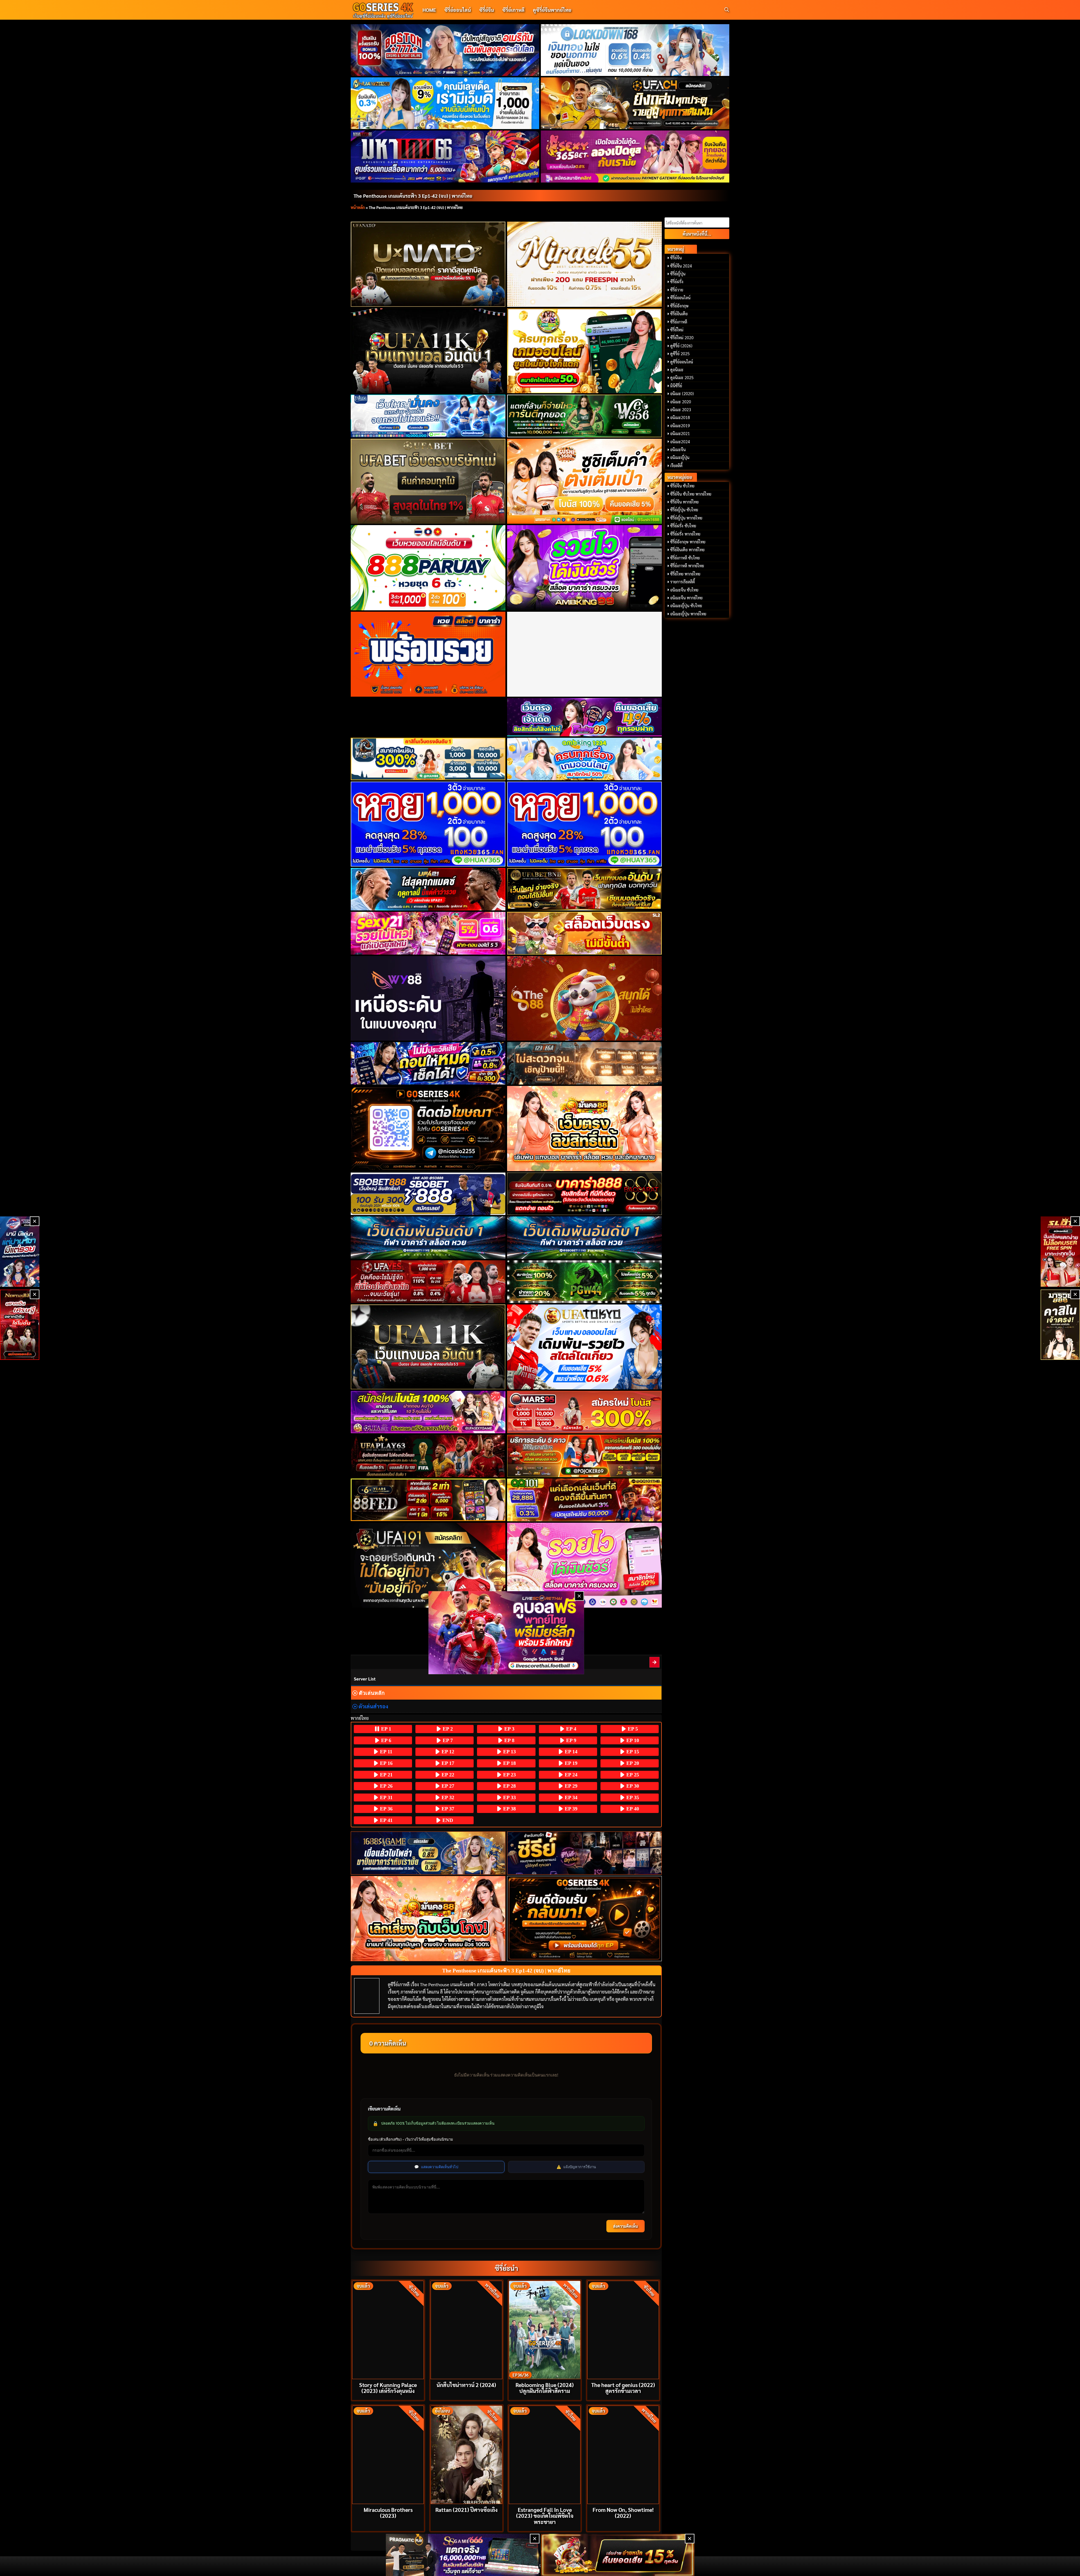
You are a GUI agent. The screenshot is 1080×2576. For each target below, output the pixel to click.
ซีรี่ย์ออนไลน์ (458, 10)
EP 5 (632, 1729)
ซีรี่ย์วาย (677, 290)
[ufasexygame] (428, 1412)
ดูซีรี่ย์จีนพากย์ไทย (552, 10)
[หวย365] (428, 824)
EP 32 (447, 1797)
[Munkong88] (585, 1128)
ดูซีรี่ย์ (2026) (681, 346)
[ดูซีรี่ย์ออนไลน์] (585, 1853)
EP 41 (386, 1820)
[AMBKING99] (585, 568)
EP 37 (447, 1809)
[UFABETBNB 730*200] (585, 889)
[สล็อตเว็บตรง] (585, 933)
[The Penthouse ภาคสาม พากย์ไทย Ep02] (655, 1662)
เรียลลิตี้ (676, 465)
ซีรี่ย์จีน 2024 (681, 266)
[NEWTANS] (20, 1325)
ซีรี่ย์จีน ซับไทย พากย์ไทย (691, 494)
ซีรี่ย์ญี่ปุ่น (678, 274)
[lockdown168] (635, 50)
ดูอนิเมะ (677, 370)
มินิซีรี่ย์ (676, 386)
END (447, 1820)
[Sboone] (428, 1238)
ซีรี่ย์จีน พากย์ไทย (684, 502)
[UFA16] (428, 1347)
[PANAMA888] (20, 1252)
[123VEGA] (585, 1063)
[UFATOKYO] (585, 1347)
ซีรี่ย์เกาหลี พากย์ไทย (687, 566)
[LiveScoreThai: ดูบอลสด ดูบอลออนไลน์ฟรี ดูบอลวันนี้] (506, 1633)
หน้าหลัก (358, 207)
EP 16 (386, 1763)
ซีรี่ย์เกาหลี (513, 10)
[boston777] (445, 50)
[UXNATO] (428, 264)
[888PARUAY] (428, 568)
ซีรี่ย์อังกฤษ (679, 306)
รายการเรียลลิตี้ (683, 582)
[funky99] (585, 717)
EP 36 (386, 1809)
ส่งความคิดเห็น (625, 2226)
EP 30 (632, 1786)
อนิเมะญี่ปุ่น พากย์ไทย (688, 614)
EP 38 (509, 1809)
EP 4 (571, 1729)
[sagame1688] (428, 1853)
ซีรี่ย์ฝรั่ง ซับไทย (683, 526)
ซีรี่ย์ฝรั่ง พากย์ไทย (685, 534)
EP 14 (570, 1752)
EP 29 (570, 1786)
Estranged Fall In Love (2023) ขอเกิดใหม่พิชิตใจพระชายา (545, 2515)
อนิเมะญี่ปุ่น (680, 457)
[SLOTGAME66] (1060, 1252)
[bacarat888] (585, 1194)
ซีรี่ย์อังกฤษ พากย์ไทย (688, 542)
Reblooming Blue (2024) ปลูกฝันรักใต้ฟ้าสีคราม (545, 2388)
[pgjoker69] (585, 1456)
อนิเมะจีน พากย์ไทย (686, 598)
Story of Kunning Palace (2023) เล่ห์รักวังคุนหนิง (388, 2388)
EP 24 (570, 1775)
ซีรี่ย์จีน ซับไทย (682, 486)
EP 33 (509, 1797)
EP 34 (570, 1797)
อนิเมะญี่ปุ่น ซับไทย (686, 606)
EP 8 (509, 1740)
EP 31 (386, 1797)
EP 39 (570, 1809)
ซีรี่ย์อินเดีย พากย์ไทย (687, 550)
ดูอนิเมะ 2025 (682, 377)
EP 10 (632, 1740)
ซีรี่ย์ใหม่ (677, 330)
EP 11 (385, 1752)
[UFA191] (428, 1565)
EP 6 (385, 1740)
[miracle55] (585, 264)
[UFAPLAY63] (428, 1456)
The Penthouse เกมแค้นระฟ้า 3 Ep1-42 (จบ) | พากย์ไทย (413, 196)
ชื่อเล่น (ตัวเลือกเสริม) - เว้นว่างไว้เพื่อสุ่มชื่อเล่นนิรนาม (410, 2139)
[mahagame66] (445, 156)
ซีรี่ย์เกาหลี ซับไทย (685, 558)
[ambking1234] (585, 759)
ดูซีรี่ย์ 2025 (680, 354)
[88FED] (428, 1500)
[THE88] (585, 998)
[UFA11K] (428, 351)
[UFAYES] (428, 1282)
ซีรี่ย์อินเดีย (679, 314)
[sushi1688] (585, 481)
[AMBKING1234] (585, 351)
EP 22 (447, 1775)
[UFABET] (428, 481)
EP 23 (509, 1775)
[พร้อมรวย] (428, 654)
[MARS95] (585, 1412)
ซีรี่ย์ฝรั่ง (677, 282)
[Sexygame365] (635, 156)
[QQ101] (585, 1500)
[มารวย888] (1060, 1325)
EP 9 (571, 1740)
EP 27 (447, 1786)
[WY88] (428, 998)
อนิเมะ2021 (680, 433)
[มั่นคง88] (428, 1919)
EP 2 (447, 1729)
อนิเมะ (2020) (682, 393)
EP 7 (447, 1740)
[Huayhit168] (445, 103)
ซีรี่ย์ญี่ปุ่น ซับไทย (684, 510)
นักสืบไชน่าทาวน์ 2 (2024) (466, 2385)
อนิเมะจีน (678, 449)
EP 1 (385, 1729)
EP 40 (632, 1809)
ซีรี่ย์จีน (487, 10)
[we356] (585, 416)
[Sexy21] (428, 933)
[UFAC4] (635, 103)
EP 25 (632, 1775)
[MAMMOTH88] (428, 759)
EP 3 (509, 1729)
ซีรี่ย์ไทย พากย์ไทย (685, 574)
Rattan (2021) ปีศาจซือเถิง (466, 2509)
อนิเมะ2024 (680, 442)
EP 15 (632, 1752)
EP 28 (509, 1786)
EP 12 (447, 1752)
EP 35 (632, 1797)
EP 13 (509, 1752)
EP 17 (447, 1763)
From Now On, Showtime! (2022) (623, 2512)
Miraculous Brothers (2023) (388, 2512)
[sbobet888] (428, 1194)
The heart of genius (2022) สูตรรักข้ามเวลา (623, 2388)
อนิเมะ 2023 (681, 410)
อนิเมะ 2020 (681, 402)
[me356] (428, 416)
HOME (429, 10)
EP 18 (509, 1763)
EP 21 (386, 1775)
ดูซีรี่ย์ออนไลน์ (682, 362)
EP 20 (632, 1763)
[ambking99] (585, 1565)
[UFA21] (428, 889)
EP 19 (570, 1763)
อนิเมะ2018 (680, 417)
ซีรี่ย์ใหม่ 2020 (682, 338)
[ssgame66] (463, 2555)
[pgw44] (585, 1282)
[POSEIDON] (428, 1063)
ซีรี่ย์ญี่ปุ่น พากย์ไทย (686, 518)
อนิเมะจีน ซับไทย (684, 590)
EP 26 (386, 1786)
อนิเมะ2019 (680, 426)
